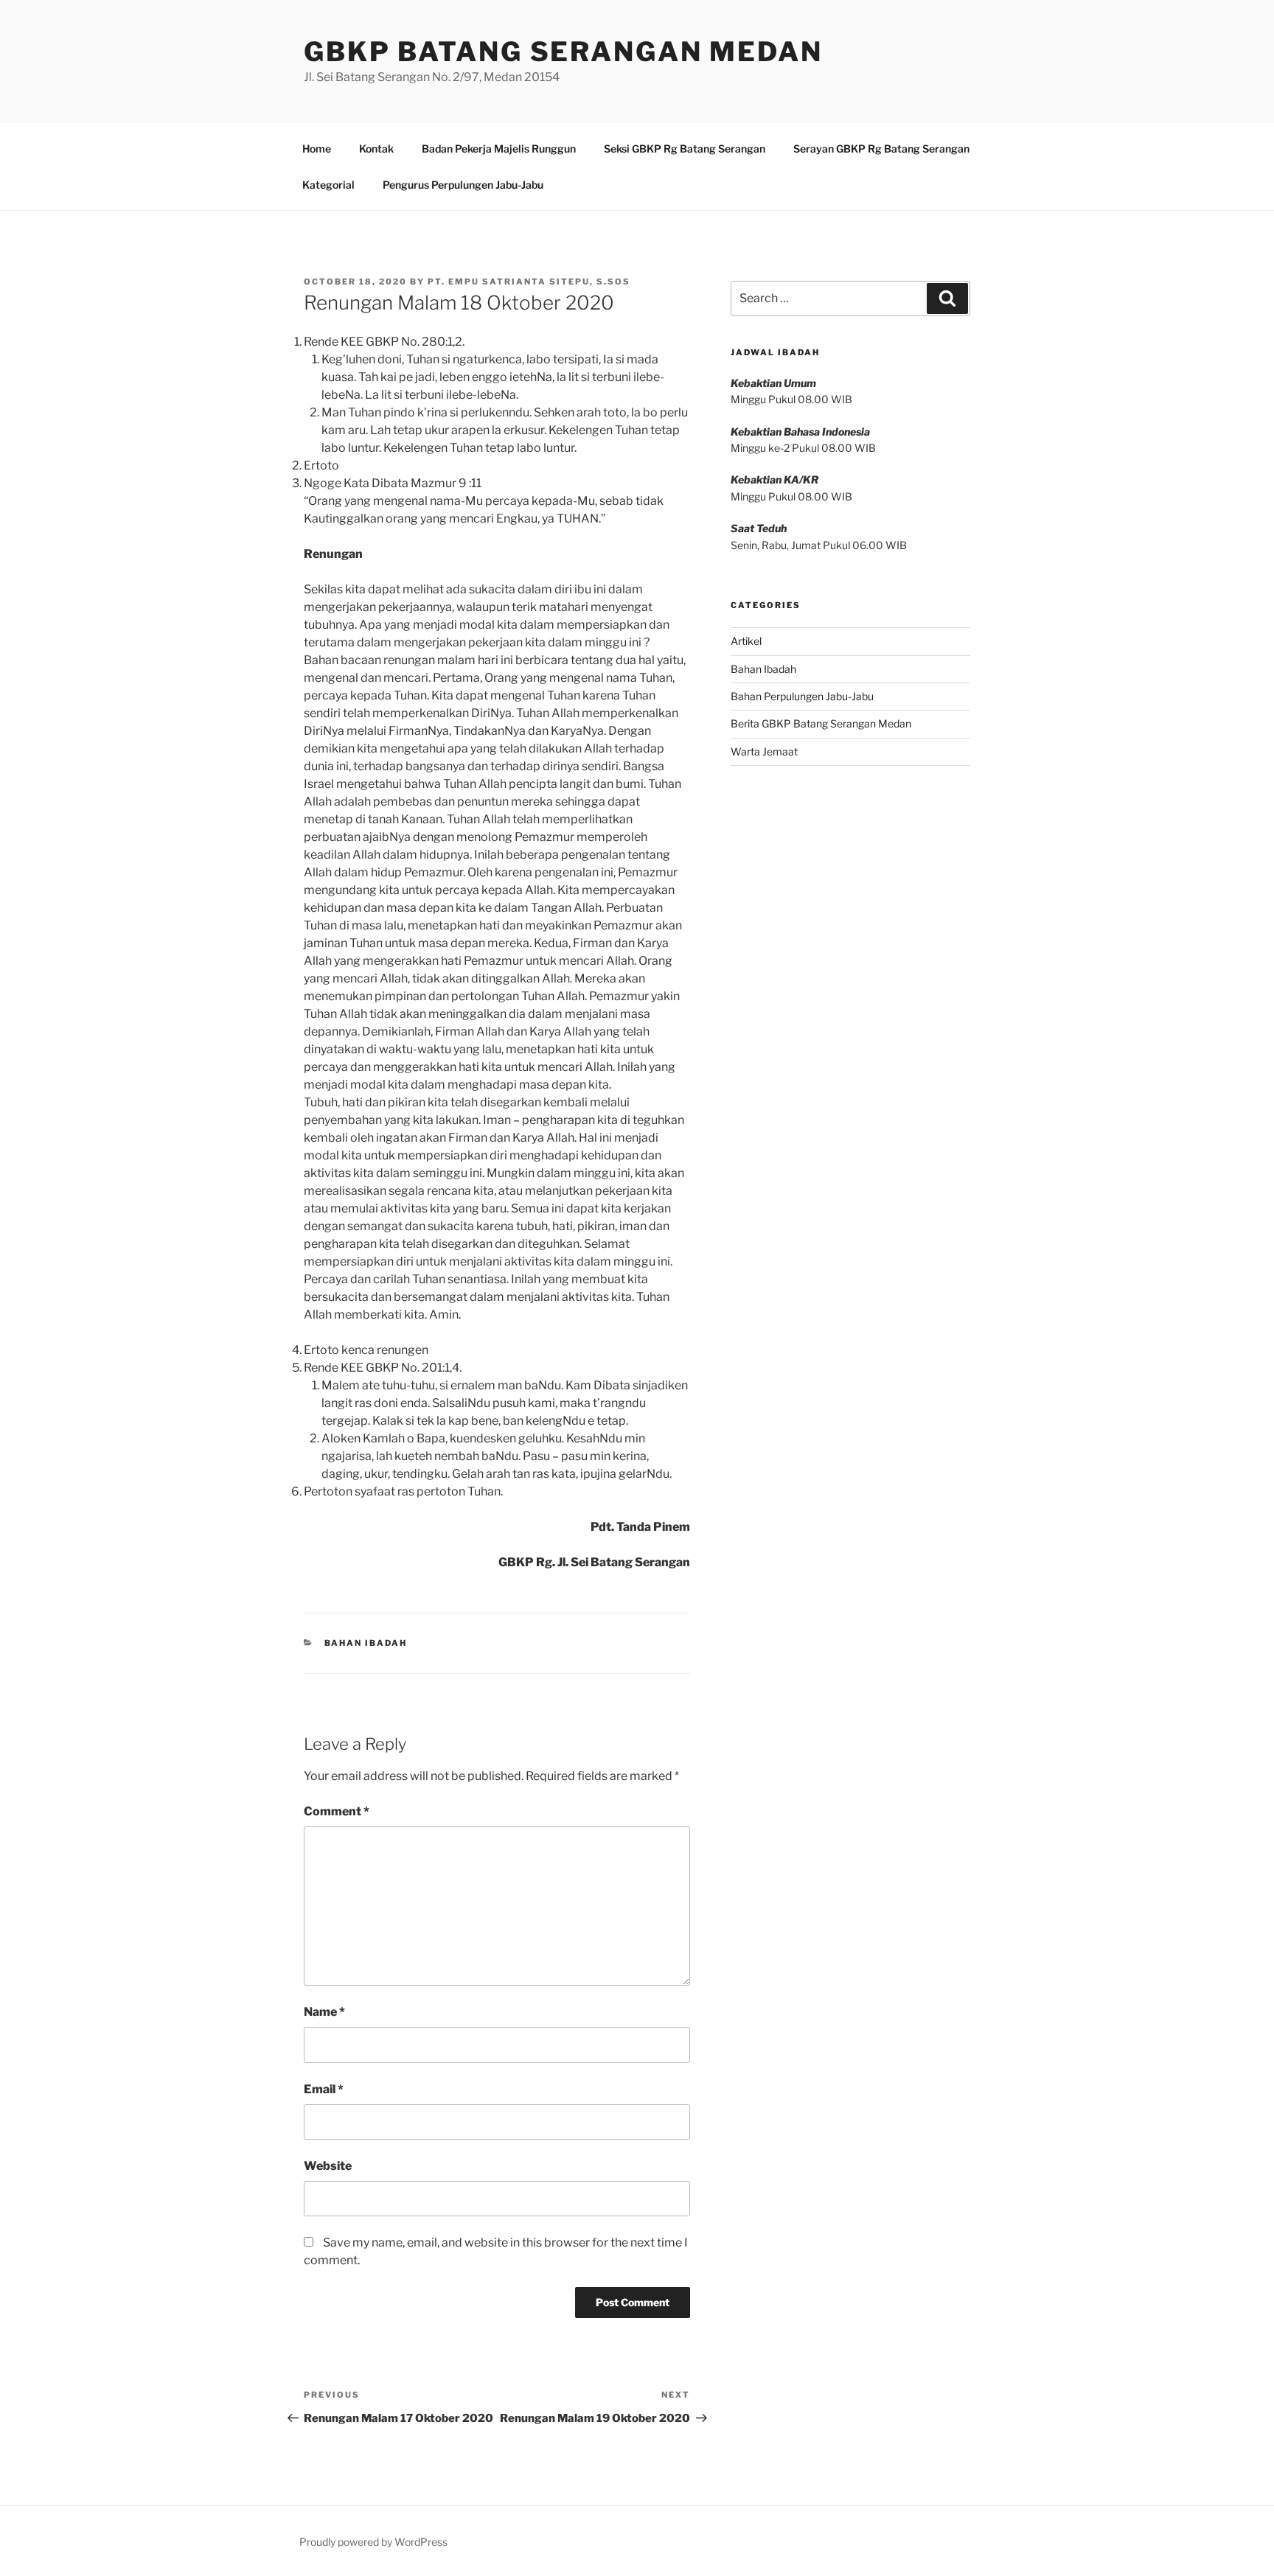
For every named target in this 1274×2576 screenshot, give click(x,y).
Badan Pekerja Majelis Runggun (499, 149)
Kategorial (328, 185)
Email (324, 2089)
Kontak (376, 149)
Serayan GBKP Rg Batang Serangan (881, 149)
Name (324, 2012)
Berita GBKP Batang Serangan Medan (821, 723)
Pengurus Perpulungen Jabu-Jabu (463, 185)
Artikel (746, 641)
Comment (337, 1811)
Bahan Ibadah (366, 1643)
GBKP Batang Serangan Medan (563, 52)
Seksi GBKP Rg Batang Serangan (685, 149)
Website (328, 2166)
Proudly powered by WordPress (373, 2542)
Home (317, 149)
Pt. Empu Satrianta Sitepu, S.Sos (529, 282)
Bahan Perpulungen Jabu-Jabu (802, 696)
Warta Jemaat (764, 751)
